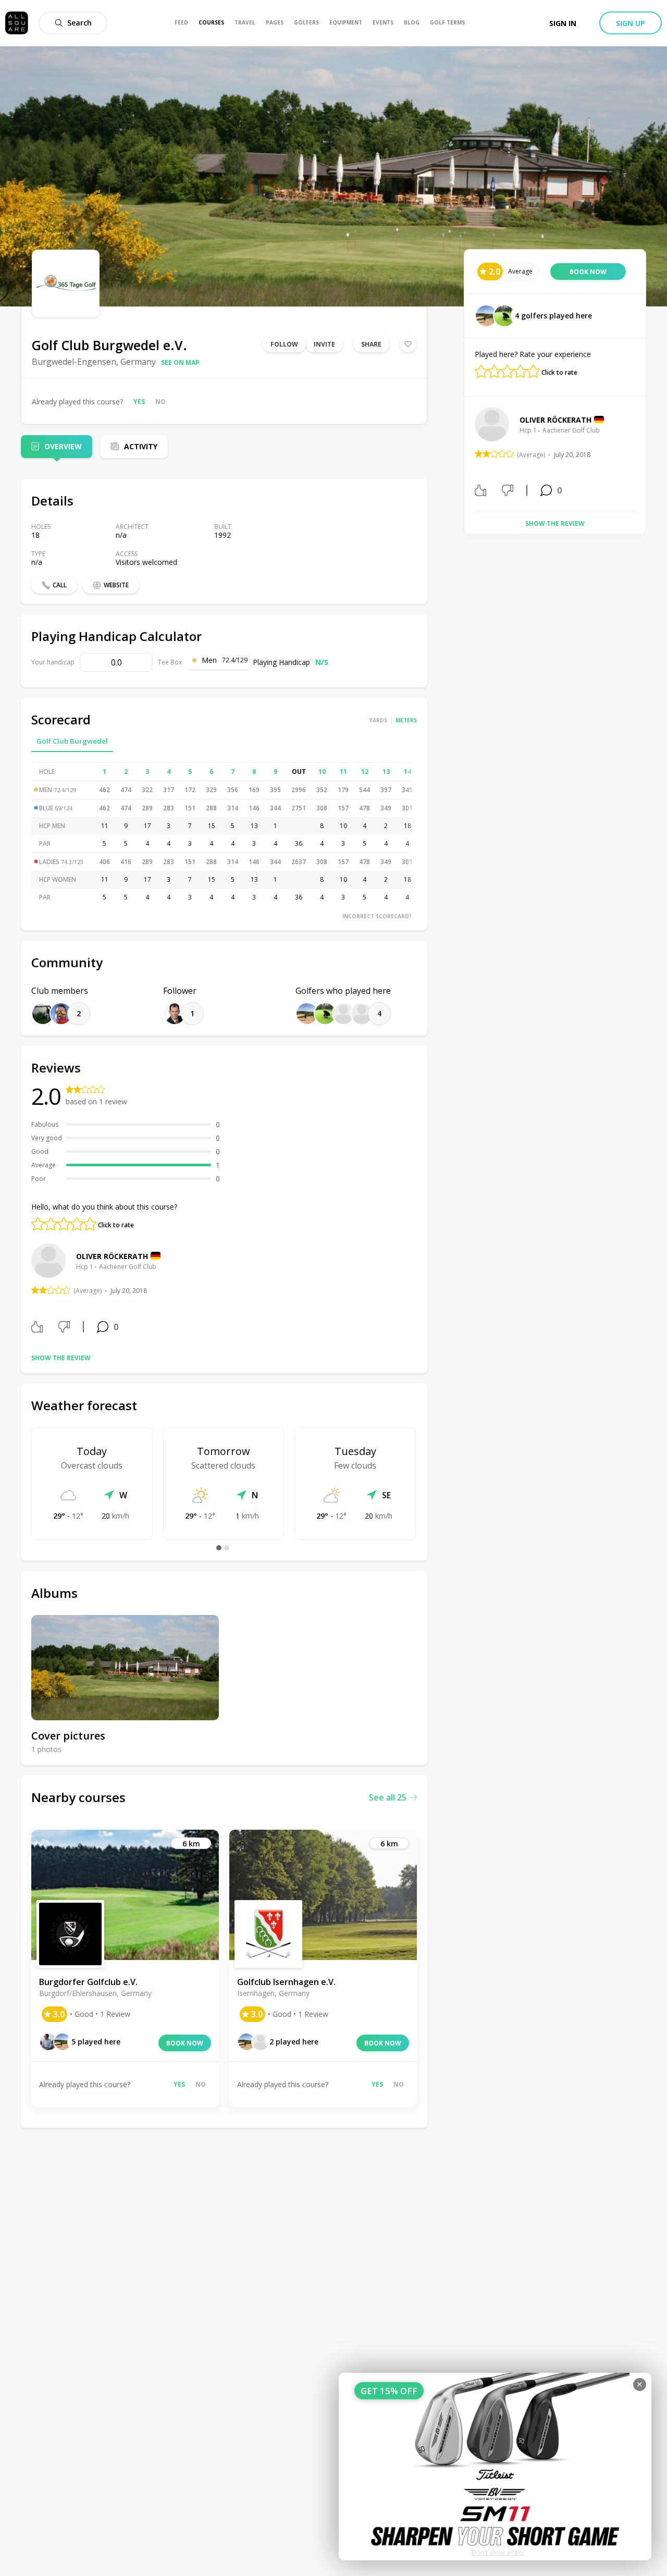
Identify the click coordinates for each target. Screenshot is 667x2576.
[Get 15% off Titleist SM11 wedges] (495, 2467)
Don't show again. (498, 2552)
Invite (324, 344)
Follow (284, 344)
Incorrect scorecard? (377, 916)
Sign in (563, 23)
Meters (406, 720)
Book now (185, 2043)
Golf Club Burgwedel (72, 741)
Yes (139, 402)
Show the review (61, 1358)
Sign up (631, 23)
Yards (378, 720)
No (160, 402)
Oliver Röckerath (112, 1256)
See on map (180, 362)
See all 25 (388, 1797)
